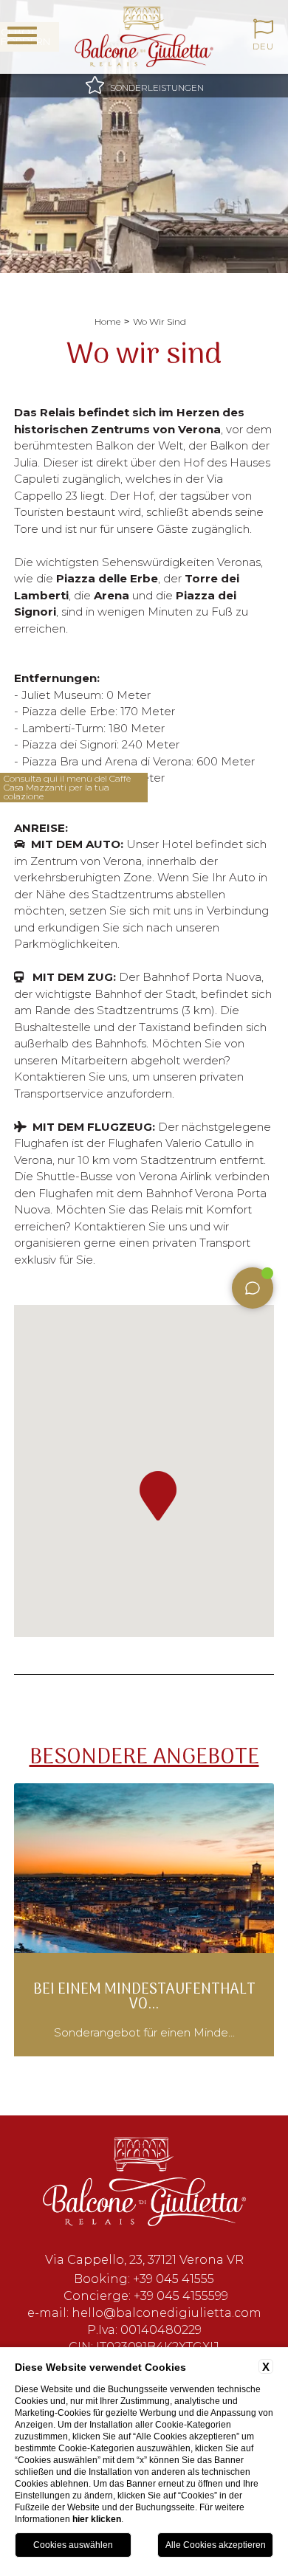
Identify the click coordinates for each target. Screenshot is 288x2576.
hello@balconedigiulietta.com (167, 2313)
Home (107, 321)
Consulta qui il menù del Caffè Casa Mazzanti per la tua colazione (67, 788)
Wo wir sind (160, 321)
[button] (158, 1496)
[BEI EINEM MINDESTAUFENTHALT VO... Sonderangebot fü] (144, 2054)
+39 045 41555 (174, 2279)
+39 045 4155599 (181, 2296)
